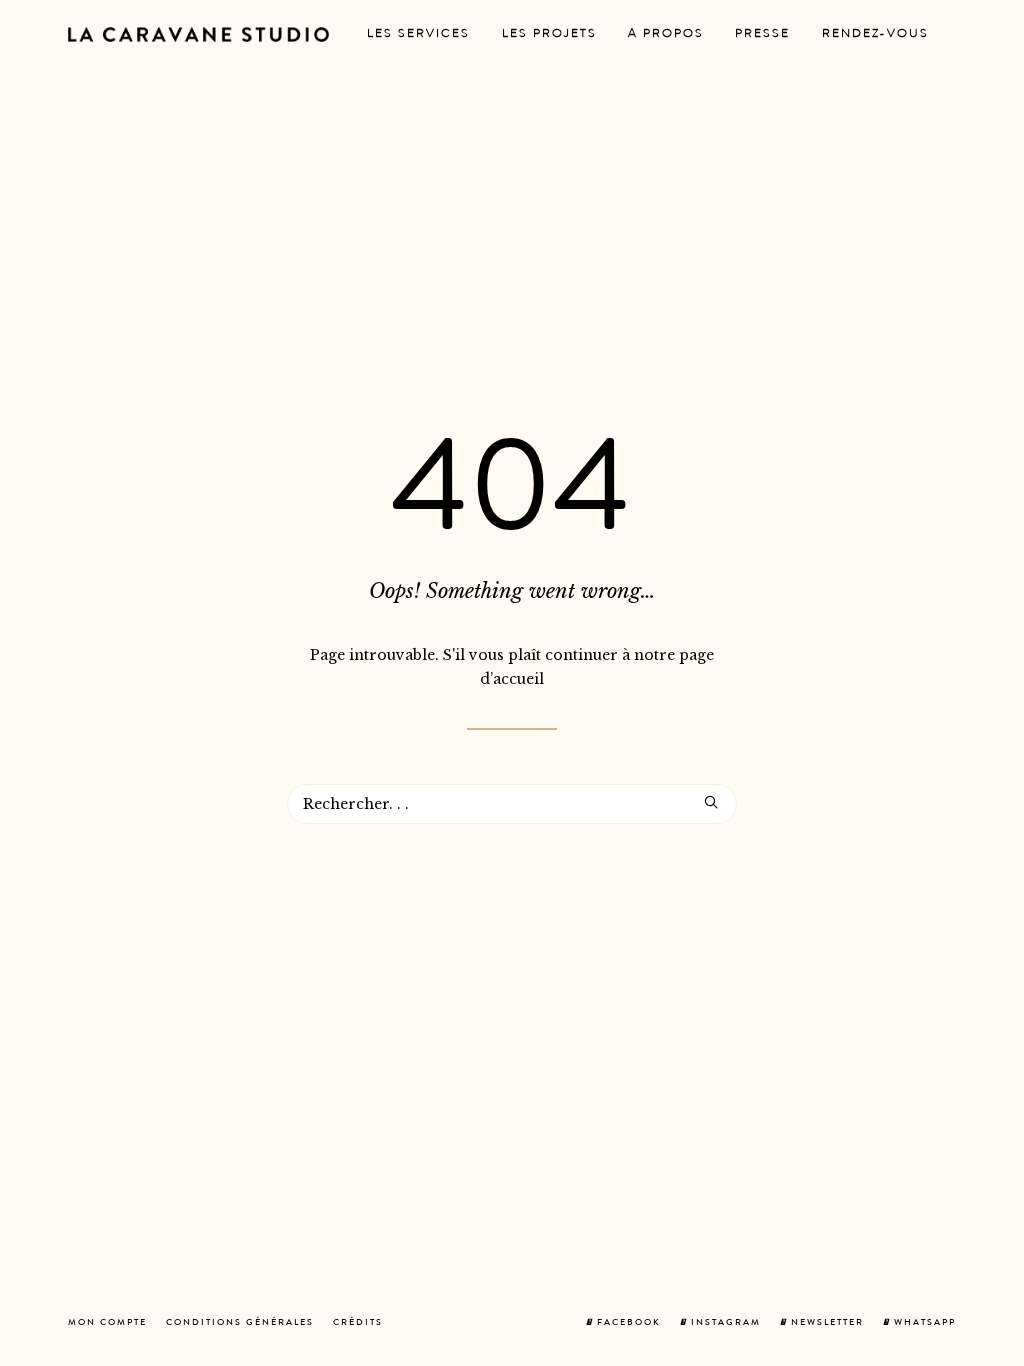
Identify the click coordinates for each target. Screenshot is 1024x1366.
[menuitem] (418, 34)
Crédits (358, 1323)
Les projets (549, 35)
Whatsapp (923, 1323)
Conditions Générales (240, 1323)
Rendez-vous (875, 35)
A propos (666, 35)
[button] (711, 802)
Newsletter (825, 1323)
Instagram (724, 1323)
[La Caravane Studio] (198, 34)
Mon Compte (107, 1323)
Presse (762, 35)
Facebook (627, 1323)
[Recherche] (512, 804)
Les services (418, 35)
